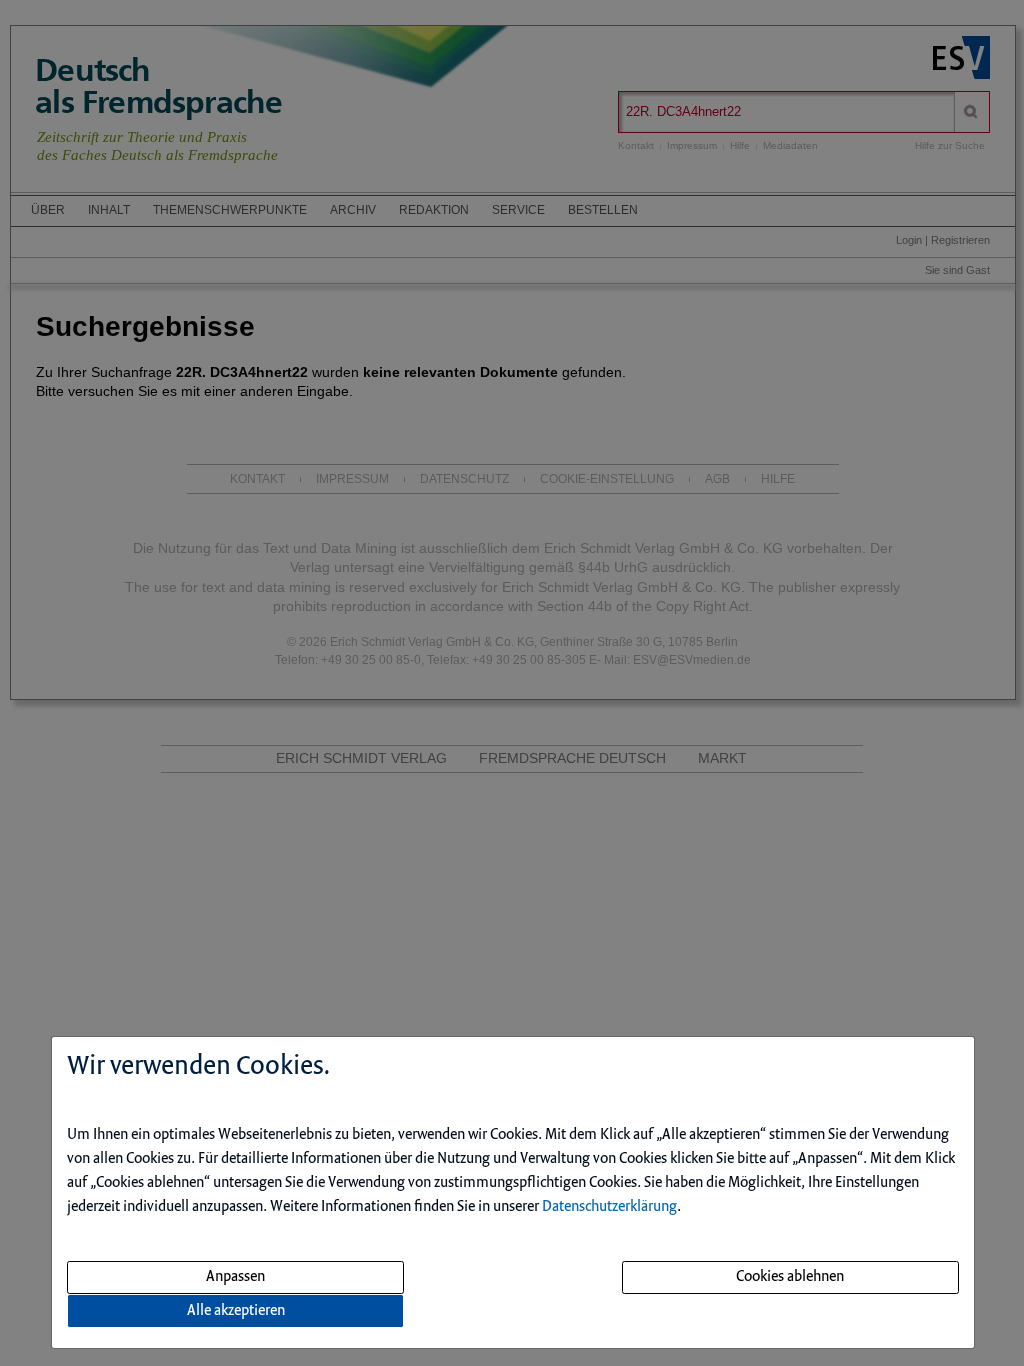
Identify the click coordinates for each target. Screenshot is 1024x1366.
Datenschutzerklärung (609, 1207)
